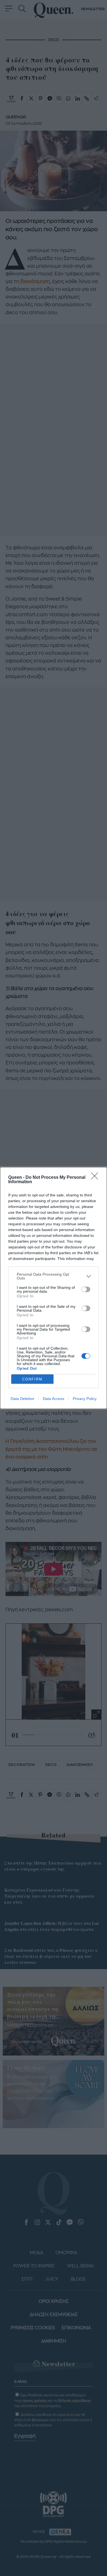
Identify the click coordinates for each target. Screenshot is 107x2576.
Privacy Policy (85, 1399)
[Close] (96, 1178)
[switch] (86, 1289)
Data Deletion (22, 1399)
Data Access (54, 1399)
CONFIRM (32, 1379)
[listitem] (54, 1276)
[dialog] (54, 1288)
